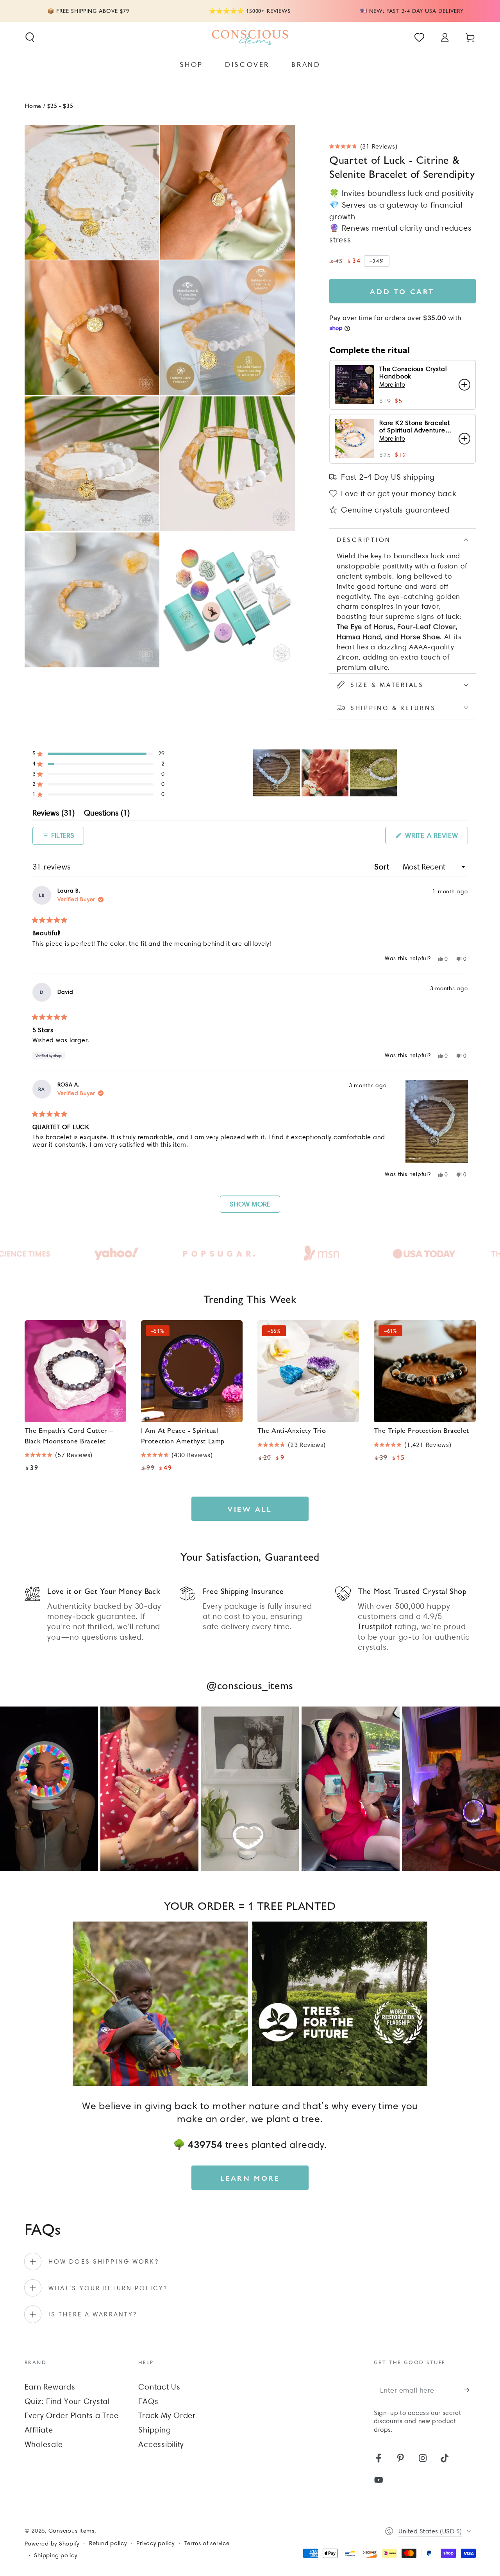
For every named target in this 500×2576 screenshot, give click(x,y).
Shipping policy (55, 2555)
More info (392, 385)
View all (250, 1509)
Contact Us (159, 2387)
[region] (326, 773)
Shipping (154, 2430)
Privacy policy (155, 2543)
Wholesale (44, 2444)
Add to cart (402, 291)
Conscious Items (71, 2531)
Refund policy (108, 2543)
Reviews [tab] (54, 814)
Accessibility (161, 2444)
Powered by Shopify (52, 2544)
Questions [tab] (107, 814)
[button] (30, 37)
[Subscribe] (470, 2390)
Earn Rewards (50, 2387)
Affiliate (39, 2430)
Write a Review (435, 837)
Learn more (250, 2178)
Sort (383, 867)
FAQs (148, 2401)
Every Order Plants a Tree (72, 2415)
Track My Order (167, 2415)
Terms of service (207, 2543)
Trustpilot (375, 1626)
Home (33, 105)
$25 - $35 (60, 105)
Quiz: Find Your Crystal (67, 2401)
